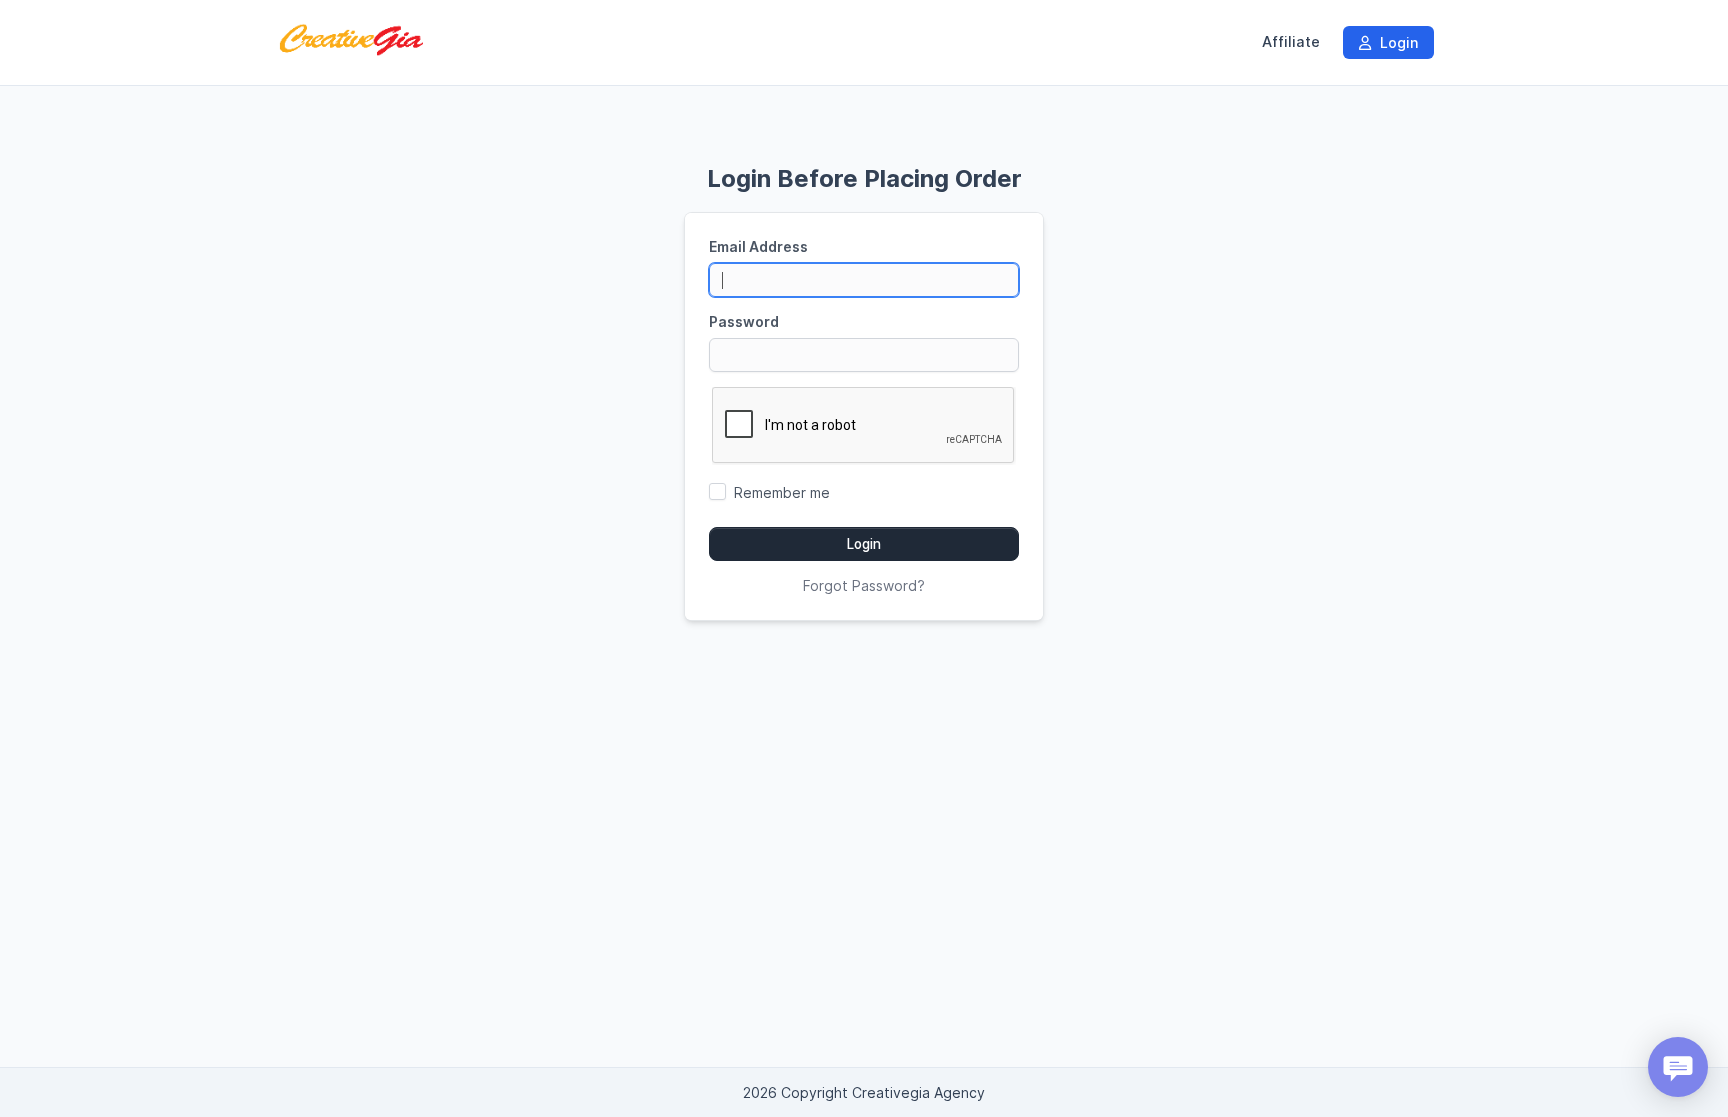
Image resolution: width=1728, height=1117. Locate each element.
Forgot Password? (864, 585)
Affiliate (1291, 42)
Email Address (758, 246)
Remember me (782, 492)
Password (744, 321)
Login (1397, 42)
